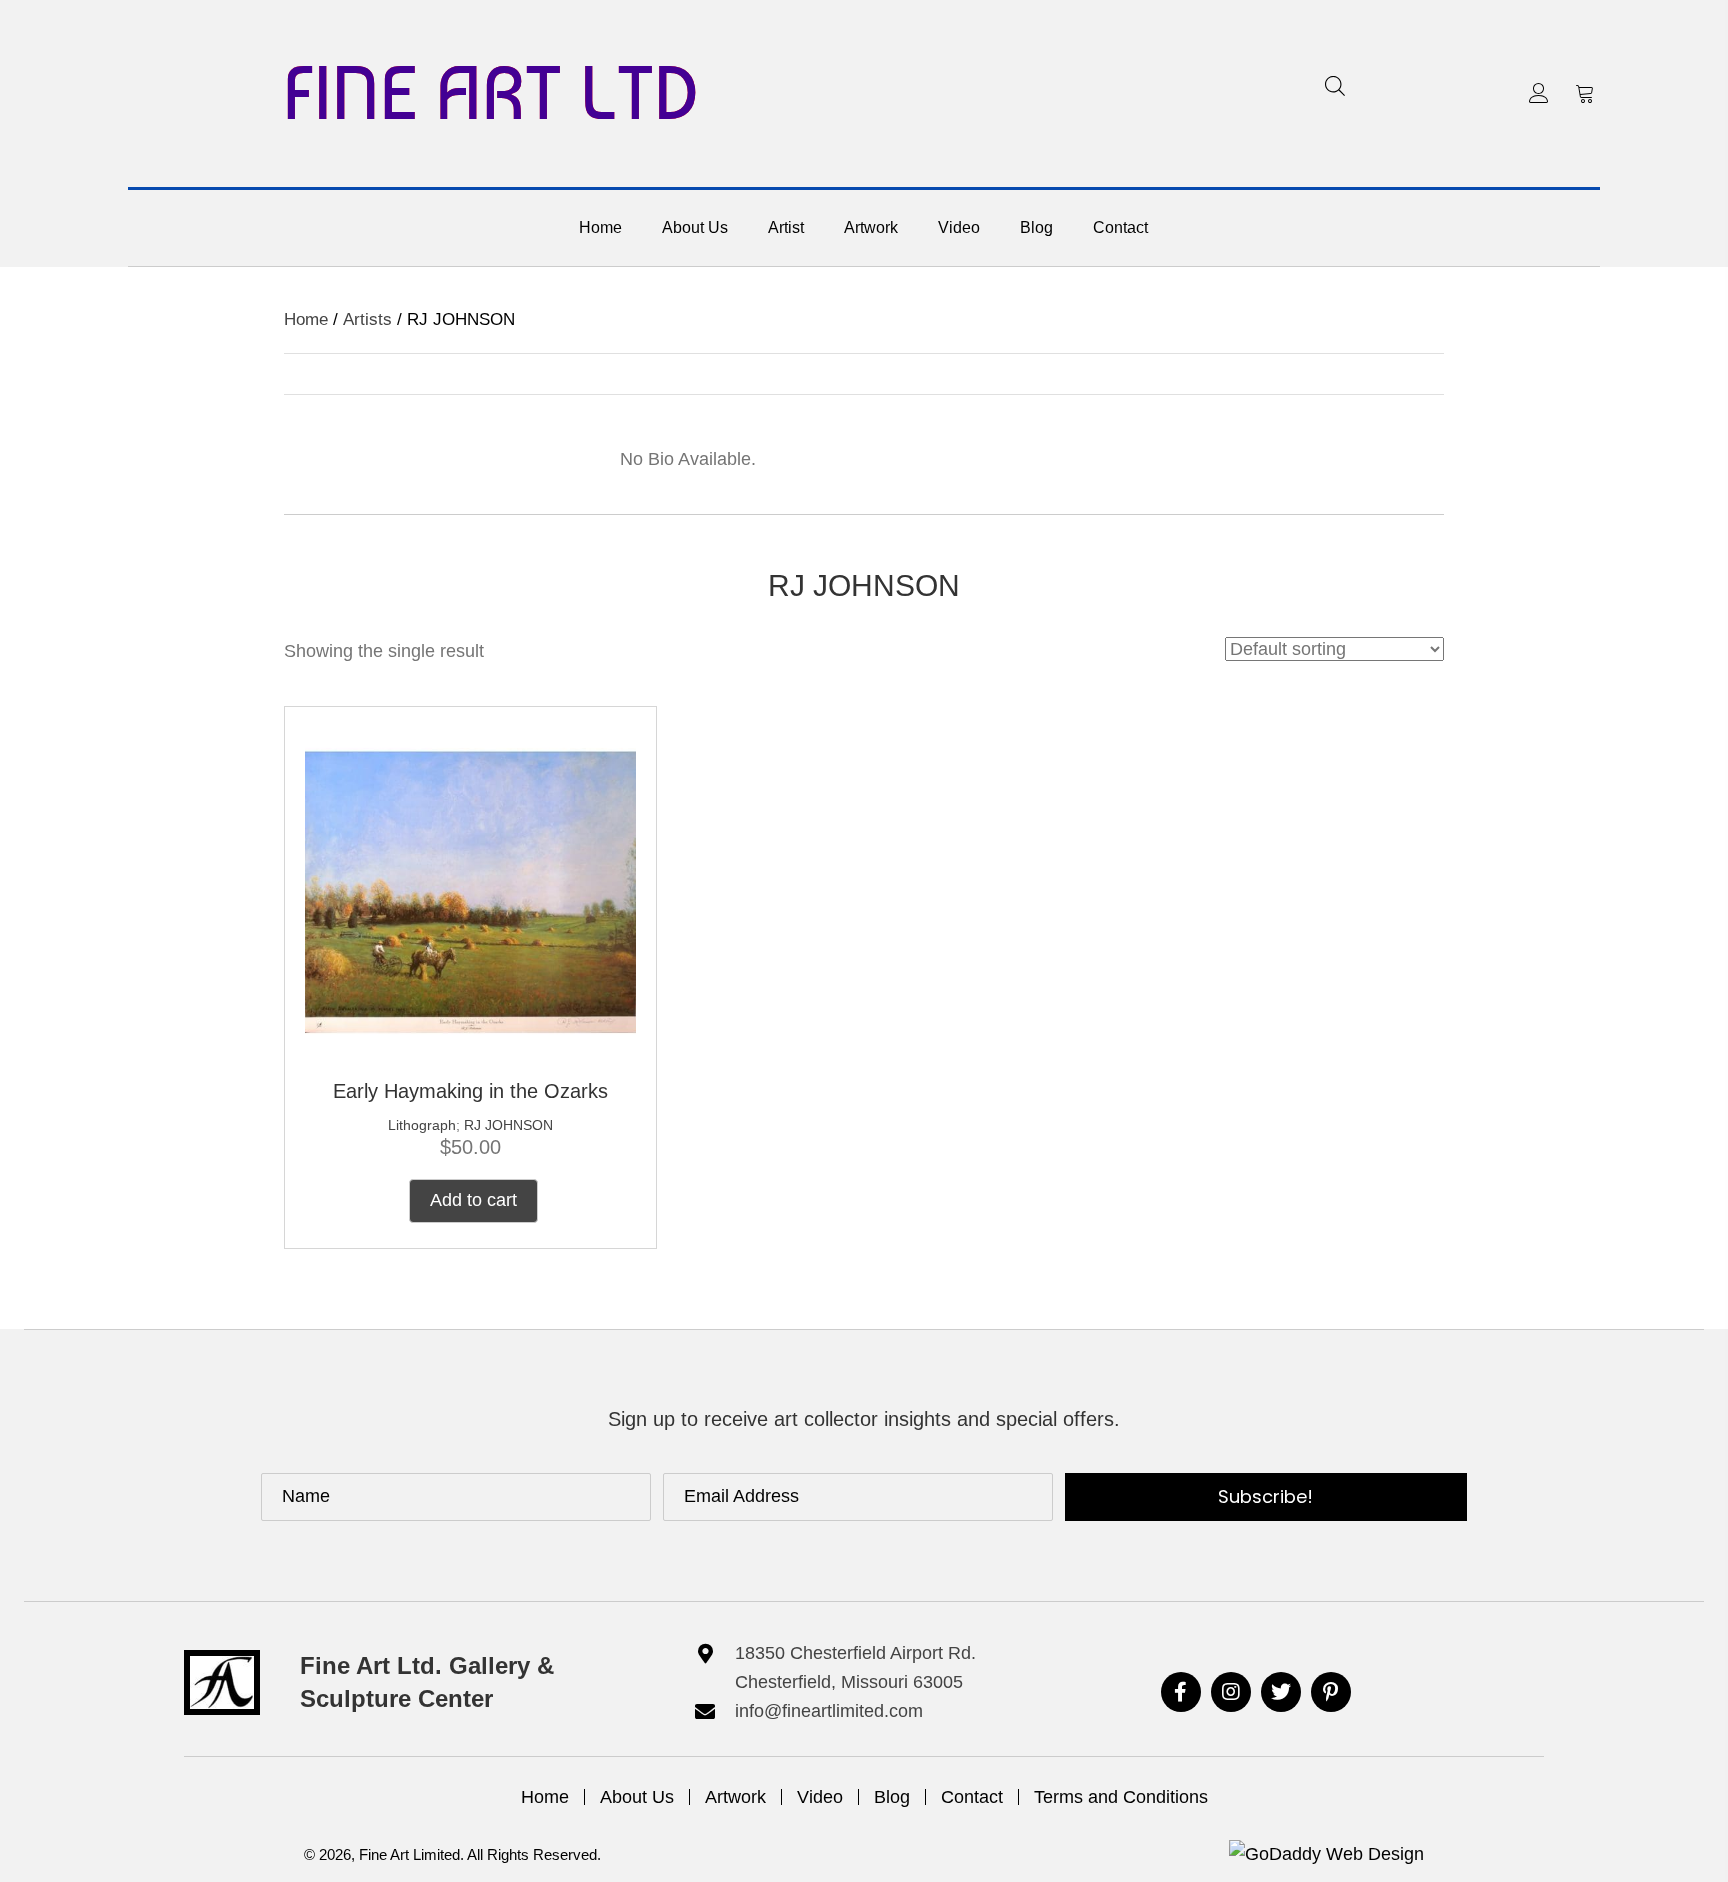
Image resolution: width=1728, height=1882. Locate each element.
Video (820, 1797)
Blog (892, 1797)
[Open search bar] (1335, 85)
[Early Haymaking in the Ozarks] (470, 891)
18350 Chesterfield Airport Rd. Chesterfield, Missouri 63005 (855, 1667)
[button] (1539, 93)
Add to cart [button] (473, 1200)
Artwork (735, 1797)
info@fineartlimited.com (829, 1711)
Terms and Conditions (1121, 1797)
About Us (637, 1797)
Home (306, 319)
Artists (367, 319)
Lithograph (422, 1125)
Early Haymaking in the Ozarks (470, 1091)
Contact (972, 1797)
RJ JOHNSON (508, 1125)
